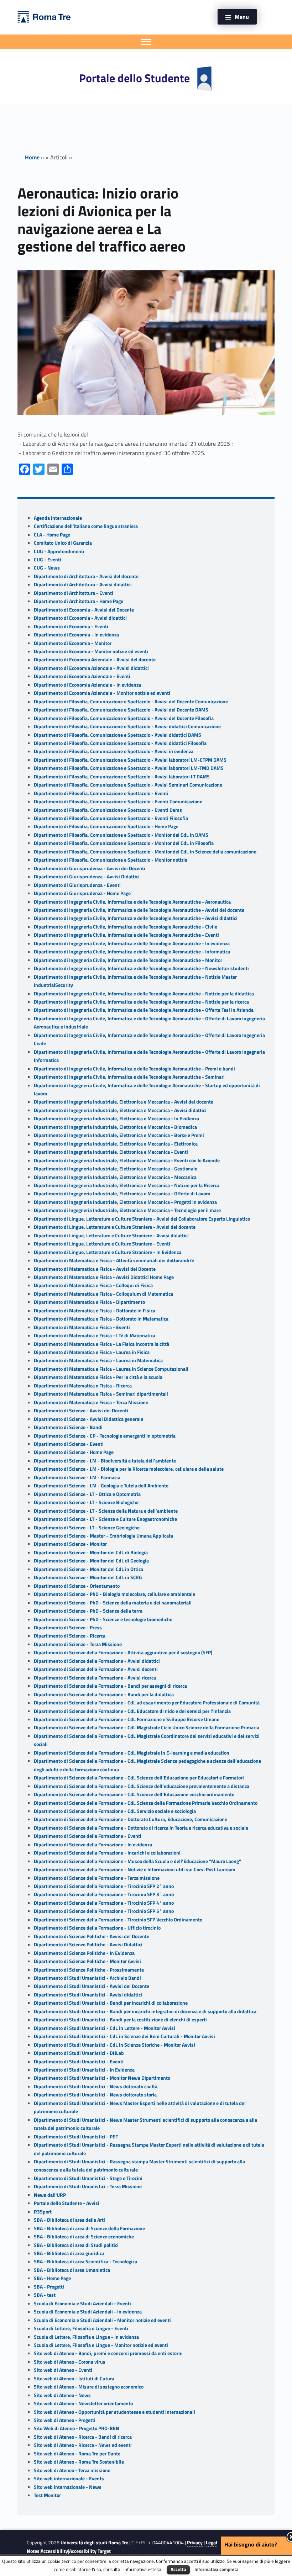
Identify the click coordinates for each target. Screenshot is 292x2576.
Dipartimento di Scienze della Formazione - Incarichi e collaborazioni (107, 1853)
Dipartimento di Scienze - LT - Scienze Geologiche (87, 1528)
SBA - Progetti (49, 2287)
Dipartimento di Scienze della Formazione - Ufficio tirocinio (97, 1928)
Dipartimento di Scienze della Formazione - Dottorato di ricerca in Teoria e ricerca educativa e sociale (141, 1828)
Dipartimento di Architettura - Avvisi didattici (83, 585)
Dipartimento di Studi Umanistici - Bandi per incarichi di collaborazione (111, 2003)
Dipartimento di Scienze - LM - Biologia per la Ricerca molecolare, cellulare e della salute (129, 1469)
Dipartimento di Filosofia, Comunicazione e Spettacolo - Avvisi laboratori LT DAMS (122, 777)
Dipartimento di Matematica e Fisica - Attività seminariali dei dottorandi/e (114, 1260)
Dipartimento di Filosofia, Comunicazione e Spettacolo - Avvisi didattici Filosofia (120, 743)
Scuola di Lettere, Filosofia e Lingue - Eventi (81, 2328)
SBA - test (45, 2295)
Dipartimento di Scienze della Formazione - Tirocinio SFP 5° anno (104, 1911)
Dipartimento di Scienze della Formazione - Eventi (88, 1836)
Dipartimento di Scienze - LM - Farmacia (77, 1477)
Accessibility (54, 2551)
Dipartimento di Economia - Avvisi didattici (80, 618)
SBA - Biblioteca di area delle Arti (69, 2220)
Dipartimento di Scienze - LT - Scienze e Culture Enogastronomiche (105, 1519)
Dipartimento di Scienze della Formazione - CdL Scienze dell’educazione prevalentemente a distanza (142, 1786)
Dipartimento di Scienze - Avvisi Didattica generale (88, 1419)
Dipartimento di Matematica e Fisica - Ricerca (83, 1386)
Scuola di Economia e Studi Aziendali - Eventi (82, 2303)
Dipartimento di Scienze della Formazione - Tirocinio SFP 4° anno (104, 1903)
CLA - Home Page (52, 535)
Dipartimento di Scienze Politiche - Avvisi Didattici (88, 1945)
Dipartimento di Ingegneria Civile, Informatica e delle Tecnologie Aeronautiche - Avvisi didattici (136, 918)
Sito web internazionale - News (68, 2487)
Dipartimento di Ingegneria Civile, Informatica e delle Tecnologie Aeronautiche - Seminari (129, 1077)
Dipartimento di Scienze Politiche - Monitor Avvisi (87, 1961)
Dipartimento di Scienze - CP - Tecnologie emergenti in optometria (105, 1436)
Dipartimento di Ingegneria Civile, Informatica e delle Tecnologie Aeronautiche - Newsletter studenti (141, 968)
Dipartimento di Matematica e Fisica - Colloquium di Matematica (103, 1294)
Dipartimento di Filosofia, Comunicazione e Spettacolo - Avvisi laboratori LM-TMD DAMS (129, 768)
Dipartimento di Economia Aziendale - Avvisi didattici (91, 668)
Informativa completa (217, 2569)
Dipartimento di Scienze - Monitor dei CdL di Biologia (91, 1553)
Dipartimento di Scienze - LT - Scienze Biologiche (86, 1502)
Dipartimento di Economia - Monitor (73, 643)
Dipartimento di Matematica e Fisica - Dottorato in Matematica (101, 1319)
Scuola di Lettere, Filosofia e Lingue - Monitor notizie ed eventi (101, 2345)
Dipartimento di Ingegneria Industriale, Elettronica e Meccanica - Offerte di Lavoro (122, 1194)
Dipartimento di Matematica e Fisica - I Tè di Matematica (95, 1335)
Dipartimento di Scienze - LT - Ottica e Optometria (87, 1494)
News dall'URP (50, 2195)
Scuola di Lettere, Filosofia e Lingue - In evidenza (86, 2337)
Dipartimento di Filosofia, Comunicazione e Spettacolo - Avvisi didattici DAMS (118, 735)
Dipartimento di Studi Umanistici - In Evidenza (84, 2070)
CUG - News (47, 568)
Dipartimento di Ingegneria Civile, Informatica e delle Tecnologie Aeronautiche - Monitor (128, 960)
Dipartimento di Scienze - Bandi (68, 1427)
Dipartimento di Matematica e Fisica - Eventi (82, 1327)
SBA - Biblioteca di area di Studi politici (76, 2245)
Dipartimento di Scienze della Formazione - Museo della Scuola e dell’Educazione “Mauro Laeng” (137, 1861)
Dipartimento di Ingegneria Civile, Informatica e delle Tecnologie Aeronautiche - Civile (126, 927)
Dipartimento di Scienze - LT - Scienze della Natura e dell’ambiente (106, 1511)
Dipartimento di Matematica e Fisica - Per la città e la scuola (98, 1377)
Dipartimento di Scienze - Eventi (69, 1444)
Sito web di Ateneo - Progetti (65, 2420)
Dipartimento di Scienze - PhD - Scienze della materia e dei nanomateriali (113, 1603)
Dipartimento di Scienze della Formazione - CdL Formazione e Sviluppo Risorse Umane (127, 1719)
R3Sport (43, 2212)
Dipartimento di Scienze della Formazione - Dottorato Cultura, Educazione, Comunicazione (131, 1819)
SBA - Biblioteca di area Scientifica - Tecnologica (85, 2262)
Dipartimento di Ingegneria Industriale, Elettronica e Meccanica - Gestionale (116, 1169)
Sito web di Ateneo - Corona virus (70, 2362)
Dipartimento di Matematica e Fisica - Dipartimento (89, 1302)
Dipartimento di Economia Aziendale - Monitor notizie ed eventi (102, 693)
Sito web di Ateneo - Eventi (63, 2370)
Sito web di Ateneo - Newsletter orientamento (83, 2403)
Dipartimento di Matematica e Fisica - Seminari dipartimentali (101, 1394)
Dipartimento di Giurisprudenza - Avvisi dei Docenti (90, 868)
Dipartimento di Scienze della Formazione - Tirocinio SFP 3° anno (104, 1894)
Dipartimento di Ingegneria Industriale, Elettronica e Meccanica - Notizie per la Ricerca (127, 1185)
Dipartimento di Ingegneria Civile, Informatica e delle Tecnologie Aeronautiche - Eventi (126, 935)
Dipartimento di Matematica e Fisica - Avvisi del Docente (95, 1269)
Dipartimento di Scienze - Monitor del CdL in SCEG (88, 1577)
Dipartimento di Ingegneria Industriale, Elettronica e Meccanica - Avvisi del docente (124, 1102)
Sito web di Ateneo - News (62, 2395)
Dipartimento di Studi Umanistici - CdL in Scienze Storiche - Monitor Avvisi (114, 2045)
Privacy (195, 2543)
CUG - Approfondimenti (59, 551)
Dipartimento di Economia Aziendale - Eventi (82, 676)
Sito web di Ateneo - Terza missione (72, 2470)
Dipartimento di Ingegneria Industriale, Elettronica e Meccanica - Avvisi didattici (120, 1110)
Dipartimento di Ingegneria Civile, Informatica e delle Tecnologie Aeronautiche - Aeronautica (132, 902)
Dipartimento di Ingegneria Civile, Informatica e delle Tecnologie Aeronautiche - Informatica (132, 952)
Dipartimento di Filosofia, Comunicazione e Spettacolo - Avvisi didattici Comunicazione (127, 726)
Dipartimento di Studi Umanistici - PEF (76, 2137)
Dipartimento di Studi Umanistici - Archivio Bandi (87, 1978)
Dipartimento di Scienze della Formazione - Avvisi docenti (96, 1669)
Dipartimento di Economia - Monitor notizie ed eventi (91, 651)
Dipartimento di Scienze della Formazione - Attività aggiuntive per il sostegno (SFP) (123, 1652)
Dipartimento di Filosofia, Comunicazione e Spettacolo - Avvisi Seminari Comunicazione (128, 785)
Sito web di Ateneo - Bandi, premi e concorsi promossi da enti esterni (108, 2353)
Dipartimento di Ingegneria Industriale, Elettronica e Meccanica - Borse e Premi (119, 1135)
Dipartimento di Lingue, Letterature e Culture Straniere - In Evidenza (108, 1252)
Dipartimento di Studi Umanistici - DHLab (79, 2053)
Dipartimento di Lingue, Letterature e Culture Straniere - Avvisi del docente (115, 1227)
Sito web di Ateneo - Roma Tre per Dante (77, 2454)
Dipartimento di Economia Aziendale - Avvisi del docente (95, 660)
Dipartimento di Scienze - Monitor (70, 1544)
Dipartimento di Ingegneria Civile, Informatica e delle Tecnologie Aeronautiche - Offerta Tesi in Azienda (144, 1010)
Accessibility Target (90, 2551)
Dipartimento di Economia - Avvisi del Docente (84, 610)
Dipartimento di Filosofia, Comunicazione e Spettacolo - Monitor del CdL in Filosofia (124, 843)
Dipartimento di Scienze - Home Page (74, 1452)
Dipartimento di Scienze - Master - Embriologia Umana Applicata (103, 1536)
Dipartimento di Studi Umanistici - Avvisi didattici (88, 1995)
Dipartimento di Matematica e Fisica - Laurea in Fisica (92, 1352)
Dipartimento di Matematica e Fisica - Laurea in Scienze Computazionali (111, 1369)
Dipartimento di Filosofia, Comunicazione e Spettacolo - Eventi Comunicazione (118, 802)
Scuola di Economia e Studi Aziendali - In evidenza (88, 2312)
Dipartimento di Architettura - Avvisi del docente (86, 576)
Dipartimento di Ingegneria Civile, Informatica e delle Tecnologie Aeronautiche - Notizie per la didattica (144, 994)
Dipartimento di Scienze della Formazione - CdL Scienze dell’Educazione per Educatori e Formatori (139, 1778)
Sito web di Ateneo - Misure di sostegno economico (89, 2387)
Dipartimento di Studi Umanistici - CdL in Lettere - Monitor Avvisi (105, 2028)
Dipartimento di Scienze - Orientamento (77, 1586)
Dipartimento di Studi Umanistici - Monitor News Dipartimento (102, 2078)
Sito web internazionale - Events (69, 2479)
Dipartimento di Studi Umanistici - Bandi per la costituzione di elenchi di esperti (120, 2020)
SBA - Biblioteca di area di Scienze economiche (84, 2237)
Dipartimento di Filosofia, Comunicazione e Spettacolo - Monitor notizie (111, 860)
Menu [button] (242, 17)
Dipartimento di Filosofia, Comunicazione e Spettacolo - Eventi (101, 793)
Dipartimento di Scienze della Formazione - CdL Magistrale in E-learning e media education (132, 1753)
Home (32, 157)
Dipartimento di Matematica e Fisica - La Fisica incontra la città (101, 1344)
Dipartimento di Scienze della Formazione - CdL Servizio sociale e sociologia (115, 1811)
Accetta (178, 2569)
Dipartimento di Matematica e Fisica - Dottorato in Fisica (95, 1311)
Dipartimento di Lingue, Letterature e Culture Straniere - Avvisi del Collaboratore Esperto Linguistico (142, 1219)
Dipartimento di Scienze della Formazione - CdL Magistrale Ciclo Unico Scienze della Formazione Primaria (147, 1728)
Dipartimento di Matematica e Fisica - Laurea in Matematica (98, 1360)
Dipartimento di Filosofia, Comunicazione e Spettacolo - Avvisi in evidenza (114, 751)
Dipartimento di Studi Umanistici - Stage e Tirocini (88, 2178)
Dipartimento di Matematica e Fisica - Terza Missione (91, 1402)
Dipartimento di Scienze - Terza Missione (78, 1644)
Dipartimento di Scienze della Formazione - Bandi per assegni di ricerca (110, 1686)
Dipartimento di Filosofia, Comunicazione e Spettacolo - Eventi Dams (108, 810)
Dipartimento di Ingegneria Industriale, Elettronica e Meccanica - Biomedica (115, 1127)
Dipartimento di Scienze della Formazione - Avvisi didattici (97, 1661)
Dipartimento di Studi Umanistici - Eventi (79, 2062)
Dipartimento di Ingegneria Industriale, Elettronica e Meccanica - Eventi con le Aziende (127, 1160)
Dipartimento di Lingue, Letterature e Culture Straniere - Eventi (102, 1244)
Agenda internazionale (58, 518)
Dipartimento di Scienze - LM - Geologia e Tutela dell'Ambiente (101, 1486)
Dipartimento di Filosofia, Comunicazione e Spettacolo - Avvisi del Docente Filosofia (124, 718)
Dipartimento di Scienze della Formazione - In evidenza (93, 1845)
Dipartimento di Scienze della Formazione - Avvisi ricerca (95, 1678)
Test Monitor (47, 2495)
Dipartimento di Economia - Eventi (71, 626)
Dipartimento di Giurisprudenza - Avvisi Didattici (87, 877)
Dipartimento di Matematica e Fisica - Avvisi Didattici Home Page (104, 1277)
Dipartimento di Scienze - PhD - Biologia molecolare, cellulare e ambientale (114, 1594)
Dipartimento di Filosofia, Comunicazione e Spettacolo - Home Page (106, 826)
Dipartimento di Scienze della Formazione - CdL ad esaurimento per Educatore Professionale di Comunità (147, 1703)
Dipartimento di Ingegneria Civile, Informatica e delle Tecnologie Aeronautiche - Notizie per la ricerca (141, 1002)
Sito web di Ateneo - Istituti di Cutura (74, 2379)
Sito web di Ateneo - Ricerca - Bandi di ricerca (83, 2437)
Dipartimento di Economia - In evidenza (76, 635)
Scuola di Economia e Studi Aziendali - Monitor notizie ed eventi (102, 2320)
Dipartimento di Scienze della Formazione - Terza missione (97, 1878)
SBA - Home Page (52, 2278)
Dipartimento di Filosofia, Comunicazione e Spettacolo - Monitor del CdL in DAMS (121, 835)
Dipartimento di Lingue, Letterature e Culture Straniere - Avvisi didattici (111, 1236)
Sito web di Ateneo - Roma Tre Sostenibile (79, 2462)
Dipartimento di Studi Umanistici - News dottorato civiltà (96, 2086)
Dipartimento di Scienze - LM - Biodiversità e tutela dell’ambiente (105, 1461)
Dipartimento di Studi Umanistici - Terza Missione (88, 2186)
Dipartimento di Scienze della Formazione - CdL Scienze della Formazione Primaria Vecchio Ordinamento (146, 1803)
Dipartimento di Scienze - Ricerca (70, 1636)
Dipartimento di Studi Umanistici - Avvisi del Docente (92, 1986)
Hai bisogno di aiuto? (251, 2544)
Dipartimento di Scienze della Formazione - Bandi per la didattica (104, 1694)
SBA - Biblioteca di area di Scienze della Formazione (89, 2228)
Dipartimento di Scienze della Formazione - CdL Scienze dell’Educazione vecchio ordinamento (134, 1794)
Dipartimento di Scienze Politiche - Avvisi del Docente (92, 1936)
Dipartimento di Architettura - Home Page (79, 601)
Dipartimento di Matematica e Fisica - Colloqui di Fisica (93, 1285)
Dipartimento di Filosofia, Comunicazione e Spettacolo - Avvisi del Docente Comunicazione (131, 702)
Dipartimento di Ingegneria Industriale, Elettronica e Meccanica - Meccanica (115, 1177)
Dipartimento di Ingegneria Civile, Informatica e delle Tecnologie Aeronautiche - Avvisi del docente (139, 910)
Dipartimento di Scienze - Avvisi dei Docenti (81, 1411)
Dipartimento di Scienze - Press (68, 1628)
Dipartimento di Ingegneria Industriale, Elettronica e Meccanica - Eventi (111, 1152)
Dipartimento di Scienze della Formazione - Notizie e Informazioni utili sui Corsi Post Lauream (135, 1869)
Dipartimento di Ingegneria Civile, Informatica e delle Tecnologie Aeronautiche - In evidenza (132, 943)
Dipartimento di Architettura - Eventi (74, 593)
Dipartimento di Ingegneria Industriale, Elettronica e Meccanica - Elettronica (116, 1144)
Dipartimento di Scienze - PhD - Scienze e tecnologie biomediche (103, 1619)
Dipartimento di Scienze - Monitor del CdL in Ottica (88, 1569)
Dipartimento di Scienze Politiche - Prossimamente (89, 1970)
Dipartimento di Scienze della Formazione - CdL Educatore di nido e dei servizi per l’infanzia (132, 1711)
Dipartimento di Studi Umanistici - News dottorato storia (95, 2095)
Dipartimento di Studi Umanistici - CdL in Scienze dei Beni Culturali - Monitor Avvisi (124, 2036)
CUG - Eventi (48, 560)
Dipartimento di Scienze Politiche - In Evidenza (84, 1953)
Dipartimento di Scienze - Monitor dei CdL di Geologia (91, 1561)
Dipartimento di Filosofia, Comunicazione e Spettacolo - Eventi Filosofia (111, 818)
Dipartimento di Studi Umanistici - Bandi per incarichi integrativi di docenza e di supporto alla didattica (145, 2011)
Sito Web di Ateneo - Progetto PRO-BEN (77, 2428)
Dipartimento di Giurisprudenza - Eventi (77, 885)
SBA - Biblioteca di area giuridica (69, 2253)
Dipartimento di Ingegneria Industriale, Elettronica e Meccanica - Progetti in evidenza (125, 1202)
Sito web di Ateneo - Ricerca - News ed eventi (83, 2445)
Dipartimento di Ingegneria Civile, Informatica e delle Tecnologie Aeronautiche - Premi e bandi (134, 1069)
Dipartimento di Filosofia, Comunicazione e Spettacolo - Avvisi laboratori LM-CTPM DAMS (130, 760)
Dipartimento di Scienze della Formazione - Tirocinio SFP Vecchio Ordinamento (118, 1920)
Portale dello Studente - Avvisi (67, 2203)
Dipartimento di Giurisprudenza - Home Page (82, 893)
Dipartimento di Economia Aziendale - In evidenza (87, 685)
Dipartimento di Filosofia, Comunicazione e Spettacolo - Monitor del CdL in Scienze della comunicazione (145, 852)
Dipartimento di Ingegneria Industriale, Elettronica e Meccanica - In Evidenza (116, 1118)
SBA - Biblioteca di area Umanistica (72, 2270)
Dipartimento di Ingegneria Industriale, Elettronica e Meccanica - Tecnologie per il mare (127, 1210)
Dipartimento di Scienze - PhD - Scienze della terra (88, 1611)
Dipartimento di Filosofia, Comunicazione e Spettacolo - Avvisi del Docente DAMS (121, 710)
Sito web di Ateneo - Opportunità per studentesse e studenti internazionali (114, 2412)
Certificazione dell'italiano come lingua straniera (86, 526)
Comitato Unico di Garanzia (63, 543)
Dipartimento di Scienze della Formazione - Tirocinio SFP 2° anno (104, 1886)
